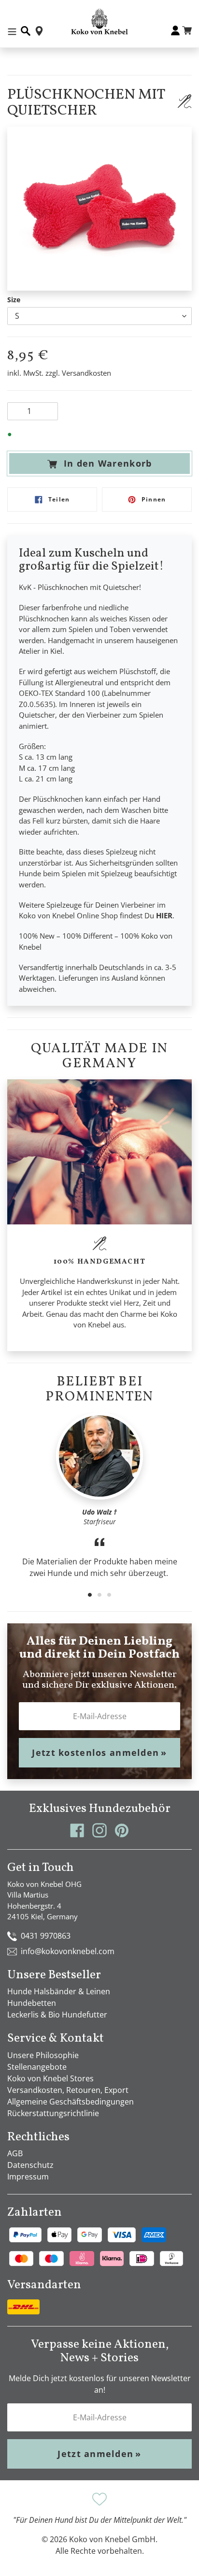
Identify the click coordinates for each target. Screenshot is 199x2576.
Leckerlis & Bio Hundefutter (57, 2015)
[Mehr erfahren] (185, 101)
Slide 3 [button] (109, 1595)
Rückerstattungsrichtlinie (53, 2113)
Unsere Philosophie (43, 2055)
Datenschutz (30, 2165)
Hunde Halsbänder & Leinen (59, 1991)
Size (14, 300)
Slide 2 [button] (99, 1595)
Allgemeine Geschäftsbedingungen (71, 2102)
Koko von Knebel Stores (50, 2078)
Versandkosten (86, 373)
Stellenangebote (37, 2067)
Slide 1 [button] (90, 1595)
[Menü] (12, 31)
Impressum (28, 2177)
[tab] (90, 1595)
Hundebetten (32, 2003)
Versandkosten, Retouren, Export (68, 2090)
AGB (15, 2153)
